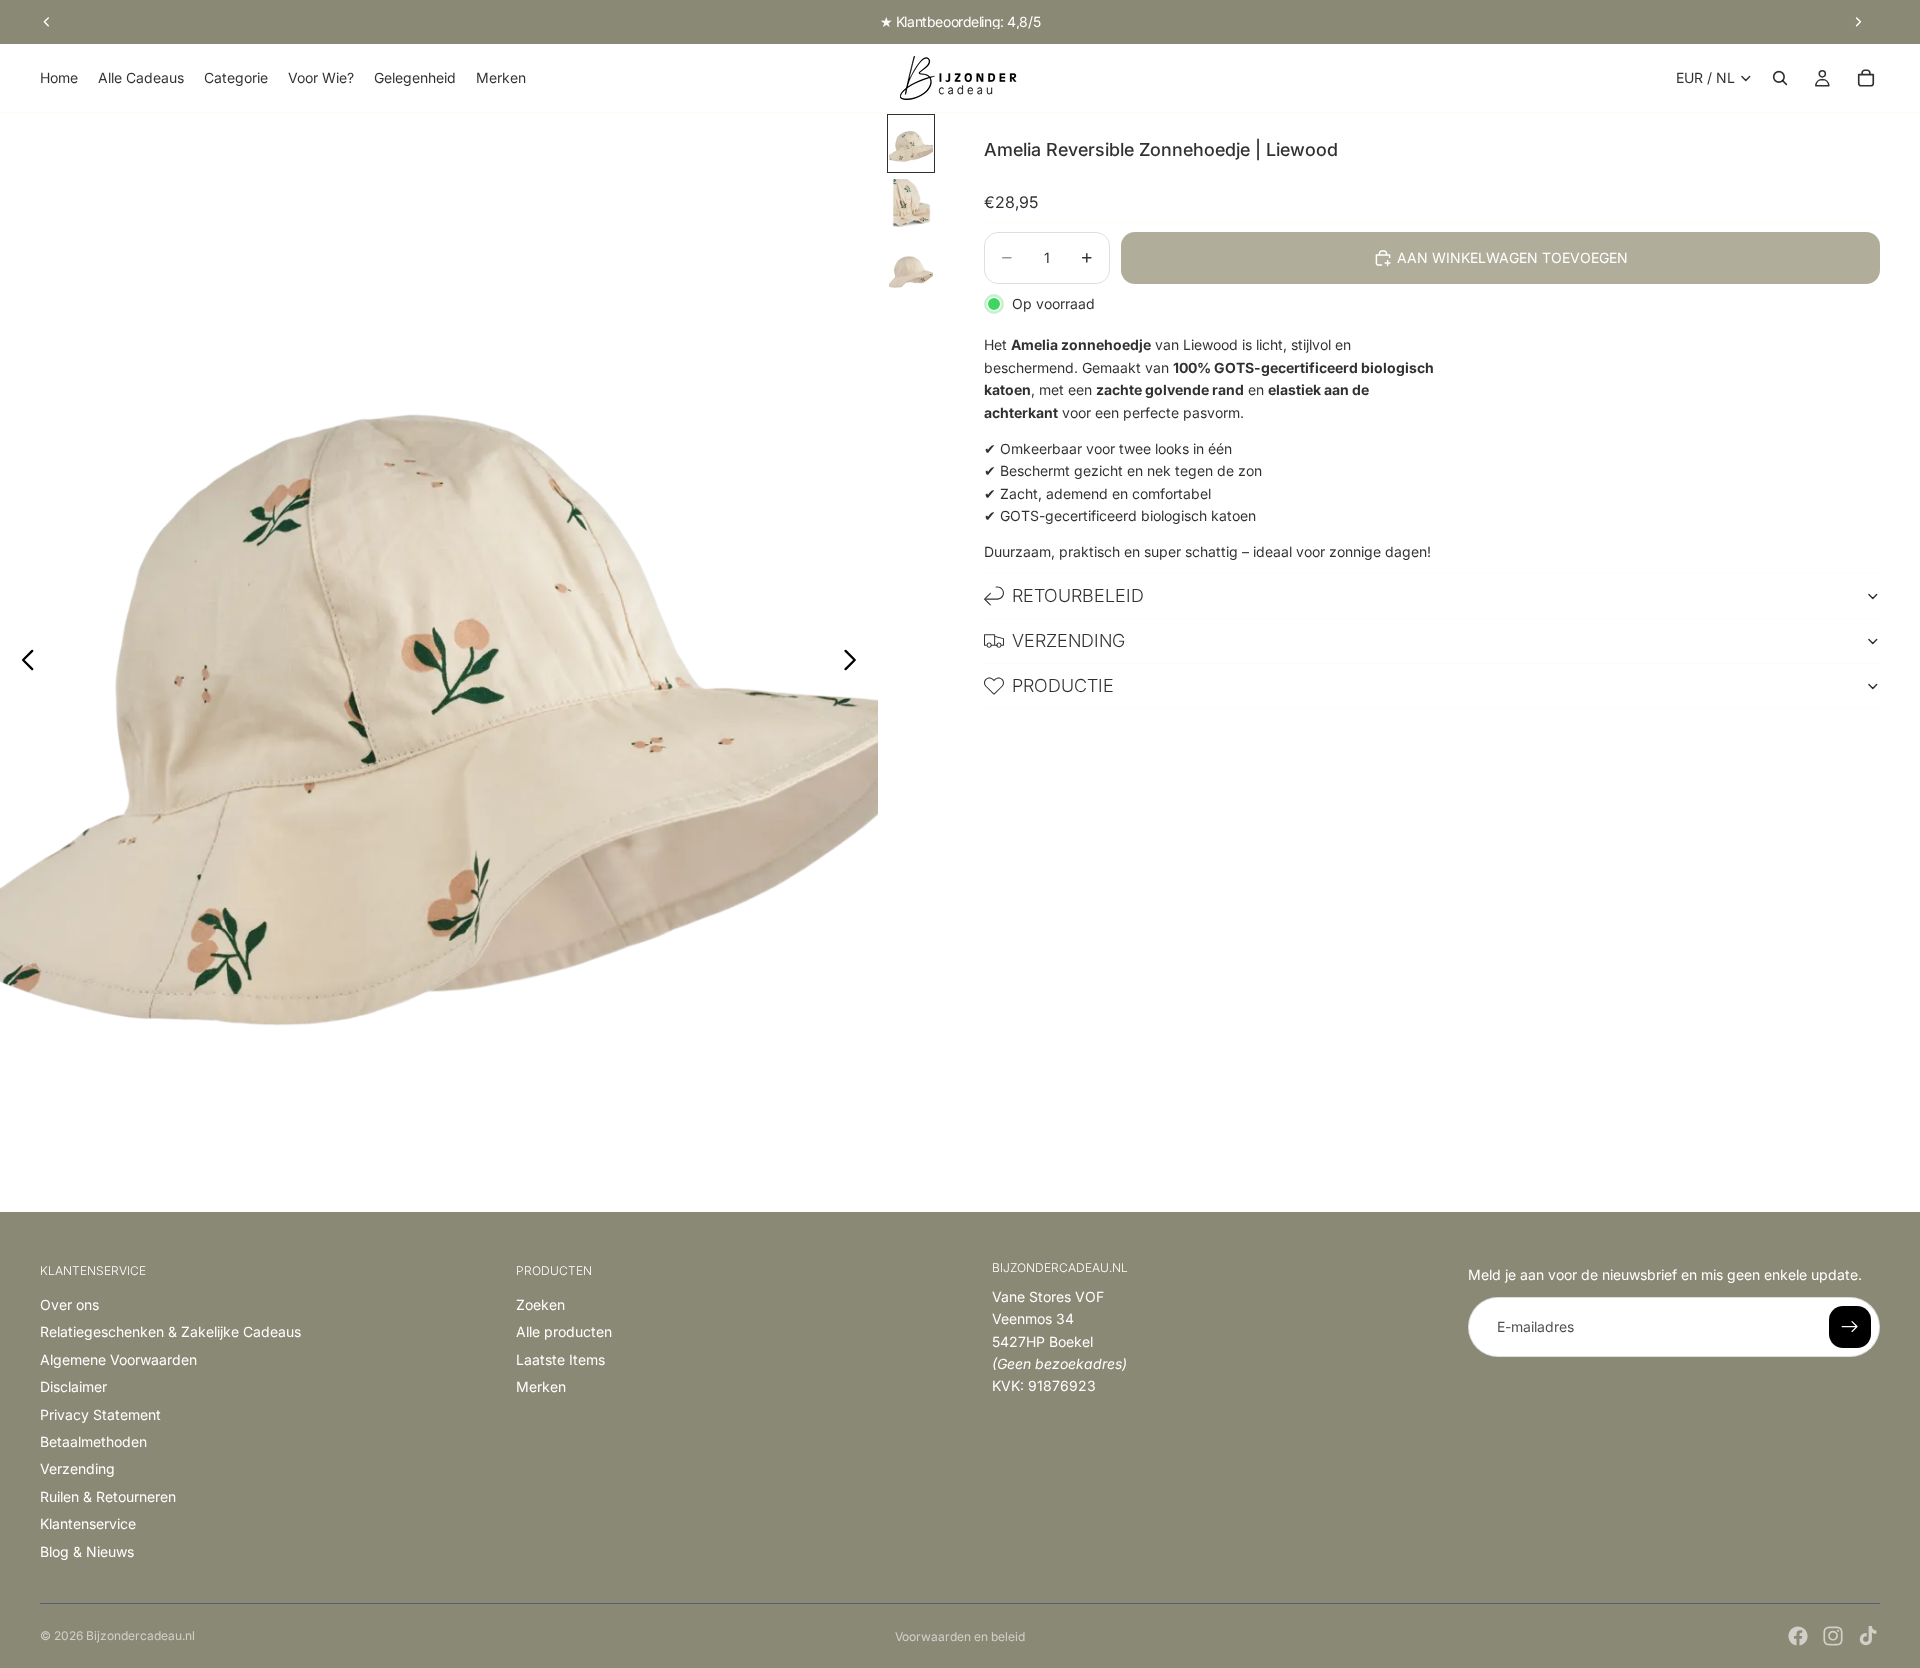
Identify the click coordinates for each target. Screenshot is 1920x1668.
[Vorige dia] (47, 22)
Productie (1063, 685)
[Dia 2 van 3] (911, 206)
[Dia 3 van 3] (911, 269)
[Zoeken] (1780, 78)
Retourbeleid (1078, 595)
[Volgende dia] (1858, 22)
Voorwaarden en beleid (960, 1636)
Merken (541, 1386)
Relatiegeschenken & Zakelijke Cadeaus (170, 1331)
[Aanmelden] (1850, 1327)
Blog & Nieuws (87, 1551)
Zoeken (540, 1304)
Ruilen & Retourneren (108, 1496)
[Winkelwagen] (1866, 78)
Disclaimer (73, 1386)
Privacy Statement (100, 1414)
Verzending (1068, 640)
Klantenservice (88, 1523)
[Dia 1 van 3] (911, 143)
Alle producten (564, 1331)
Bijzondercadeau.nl (140, 1635)
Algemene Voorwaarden (118, 1359)
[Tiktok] (1868, 1636)
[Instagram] (1833, 1636)
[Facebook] (1798, 1636)
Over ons (69, 1304)
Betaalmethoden (93, 1441)
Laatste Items (560, 1359)
